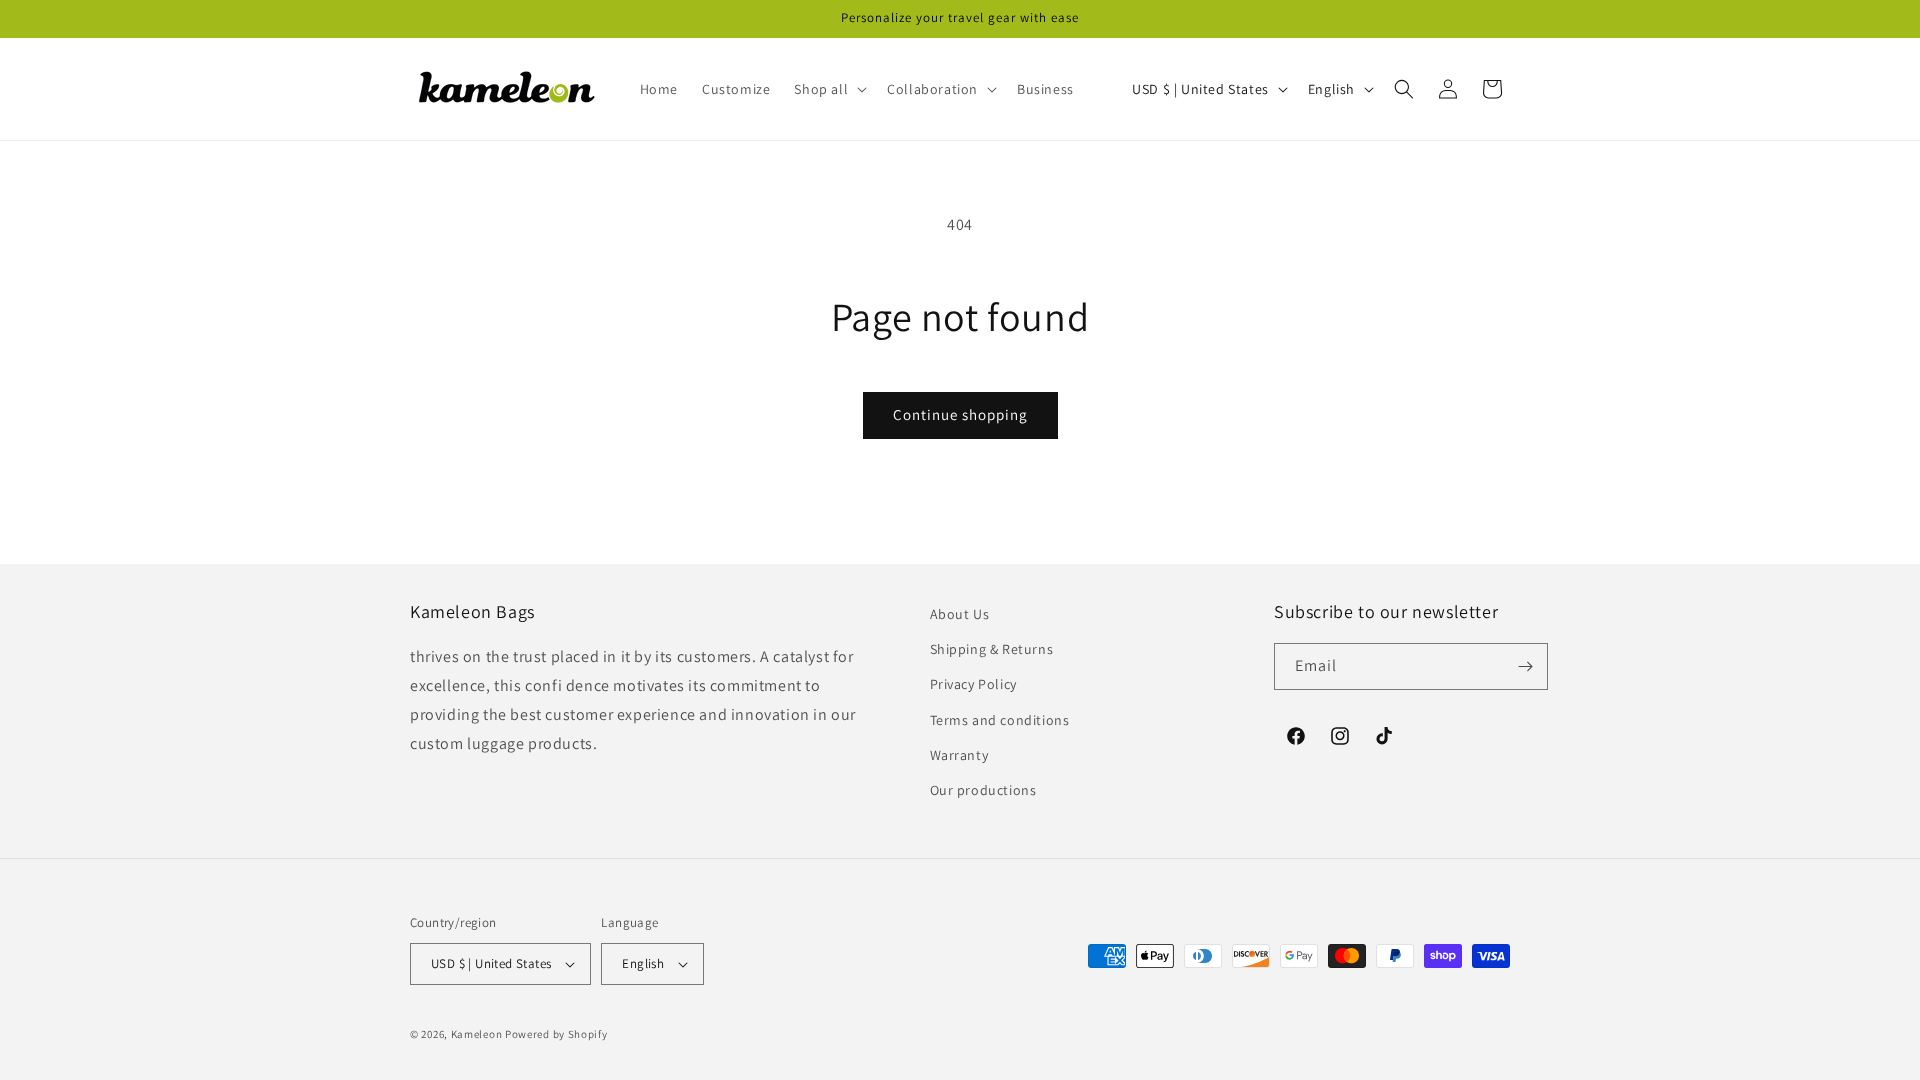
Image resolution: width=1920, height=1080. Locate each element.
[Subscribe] (1525, 666)
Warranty (959, 755)
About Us (960, 614)
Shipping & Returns (992, 649)
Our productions (983, 790)
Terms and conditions (1000, 720)
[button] (828, 89)
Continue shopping (960, 414)
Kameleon (477, 1034)
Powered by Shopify (556, 1034)
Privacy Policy (973, 684)
